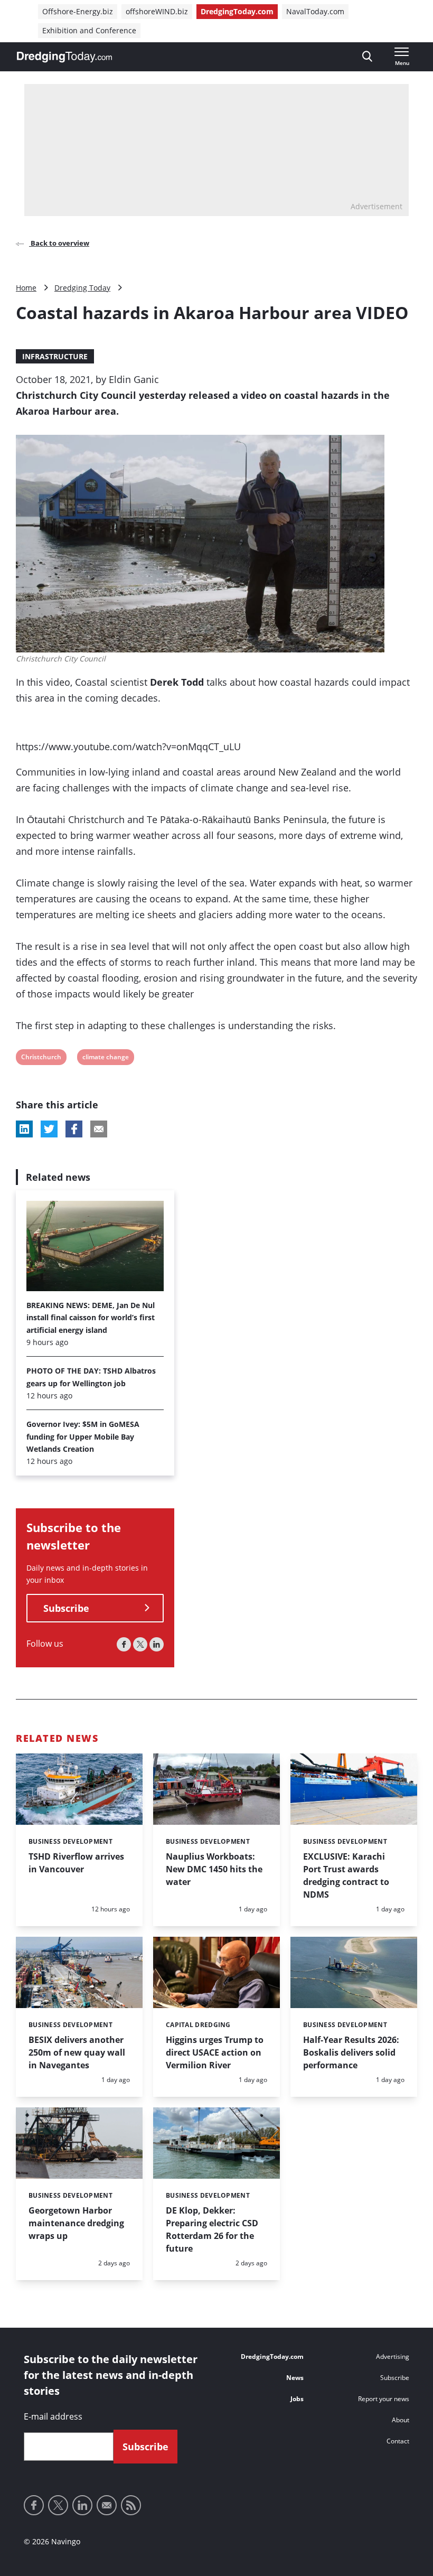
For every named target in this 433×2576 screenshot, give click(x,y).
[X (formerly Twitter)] (140, 1644)
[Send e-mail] (107, 2505)
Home (26, 288)
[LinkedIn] (157, 1644)
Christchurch (41, 1058)
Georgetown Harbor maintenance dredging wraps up (76, 2223)
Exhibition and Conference (89, 30)
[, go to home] (64, 57)
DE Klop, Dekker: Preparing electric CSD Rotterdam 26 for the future (212, 2229)
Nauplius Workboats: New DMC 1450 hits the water (214, 1869)
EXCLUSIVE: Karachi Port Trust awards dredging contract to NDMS (346, 1875)
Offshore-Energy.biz (78, 11)
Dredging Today (82, 288)
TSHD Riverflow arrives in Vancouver (76, 1863)
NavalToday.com (315, 11)
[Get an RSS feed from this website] (131, 2505)
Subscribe (66, 1608)
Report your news (384, 2399)
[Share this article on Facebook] (74, 1129)
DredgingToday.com (237, 11)
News (295, 2378)
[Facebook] (124, 1644)
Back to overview (59, 243)
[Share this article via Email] (99, 1129)
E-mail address (53, 2416)
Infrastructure (55, 356)
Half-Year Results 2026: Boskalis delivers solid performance (351, 2052)
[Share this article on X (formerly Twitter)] (49, 1129)
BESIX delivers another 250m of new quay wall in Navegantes (77, 2052)
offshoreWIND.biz (157, 11)
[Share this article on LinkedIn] (24, 1129)
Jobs (297, 2399)
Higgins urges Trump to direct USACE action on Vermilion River (215, 2052)
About (401, 2420)
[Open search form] (367, 57)
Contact (398, 2441)
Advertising (393, 2356)
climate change (105, 1058)
